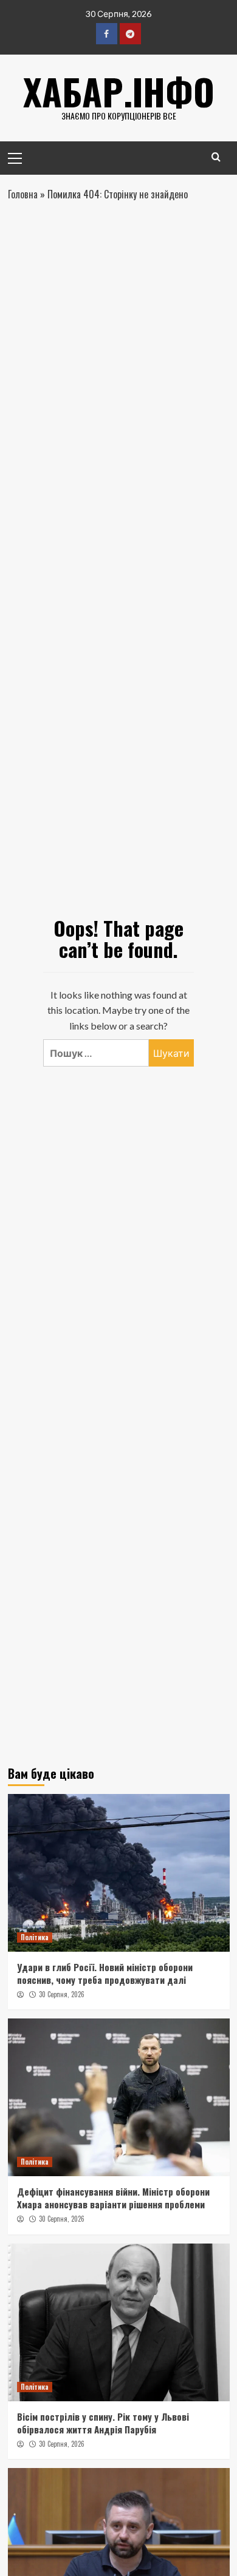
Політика (35, 1937)
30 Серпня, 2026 (62, 1994)
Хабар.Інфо (119, 91)
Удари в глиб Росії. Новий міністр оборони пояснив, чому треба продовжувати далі (105, 1973)
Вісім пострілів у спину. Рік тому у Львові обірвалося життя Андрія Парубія (103, 2423)
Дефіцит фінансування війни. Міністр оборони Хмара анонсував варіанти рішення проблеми (113, 2198)
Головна (23, 194)
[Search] (216, 157)
